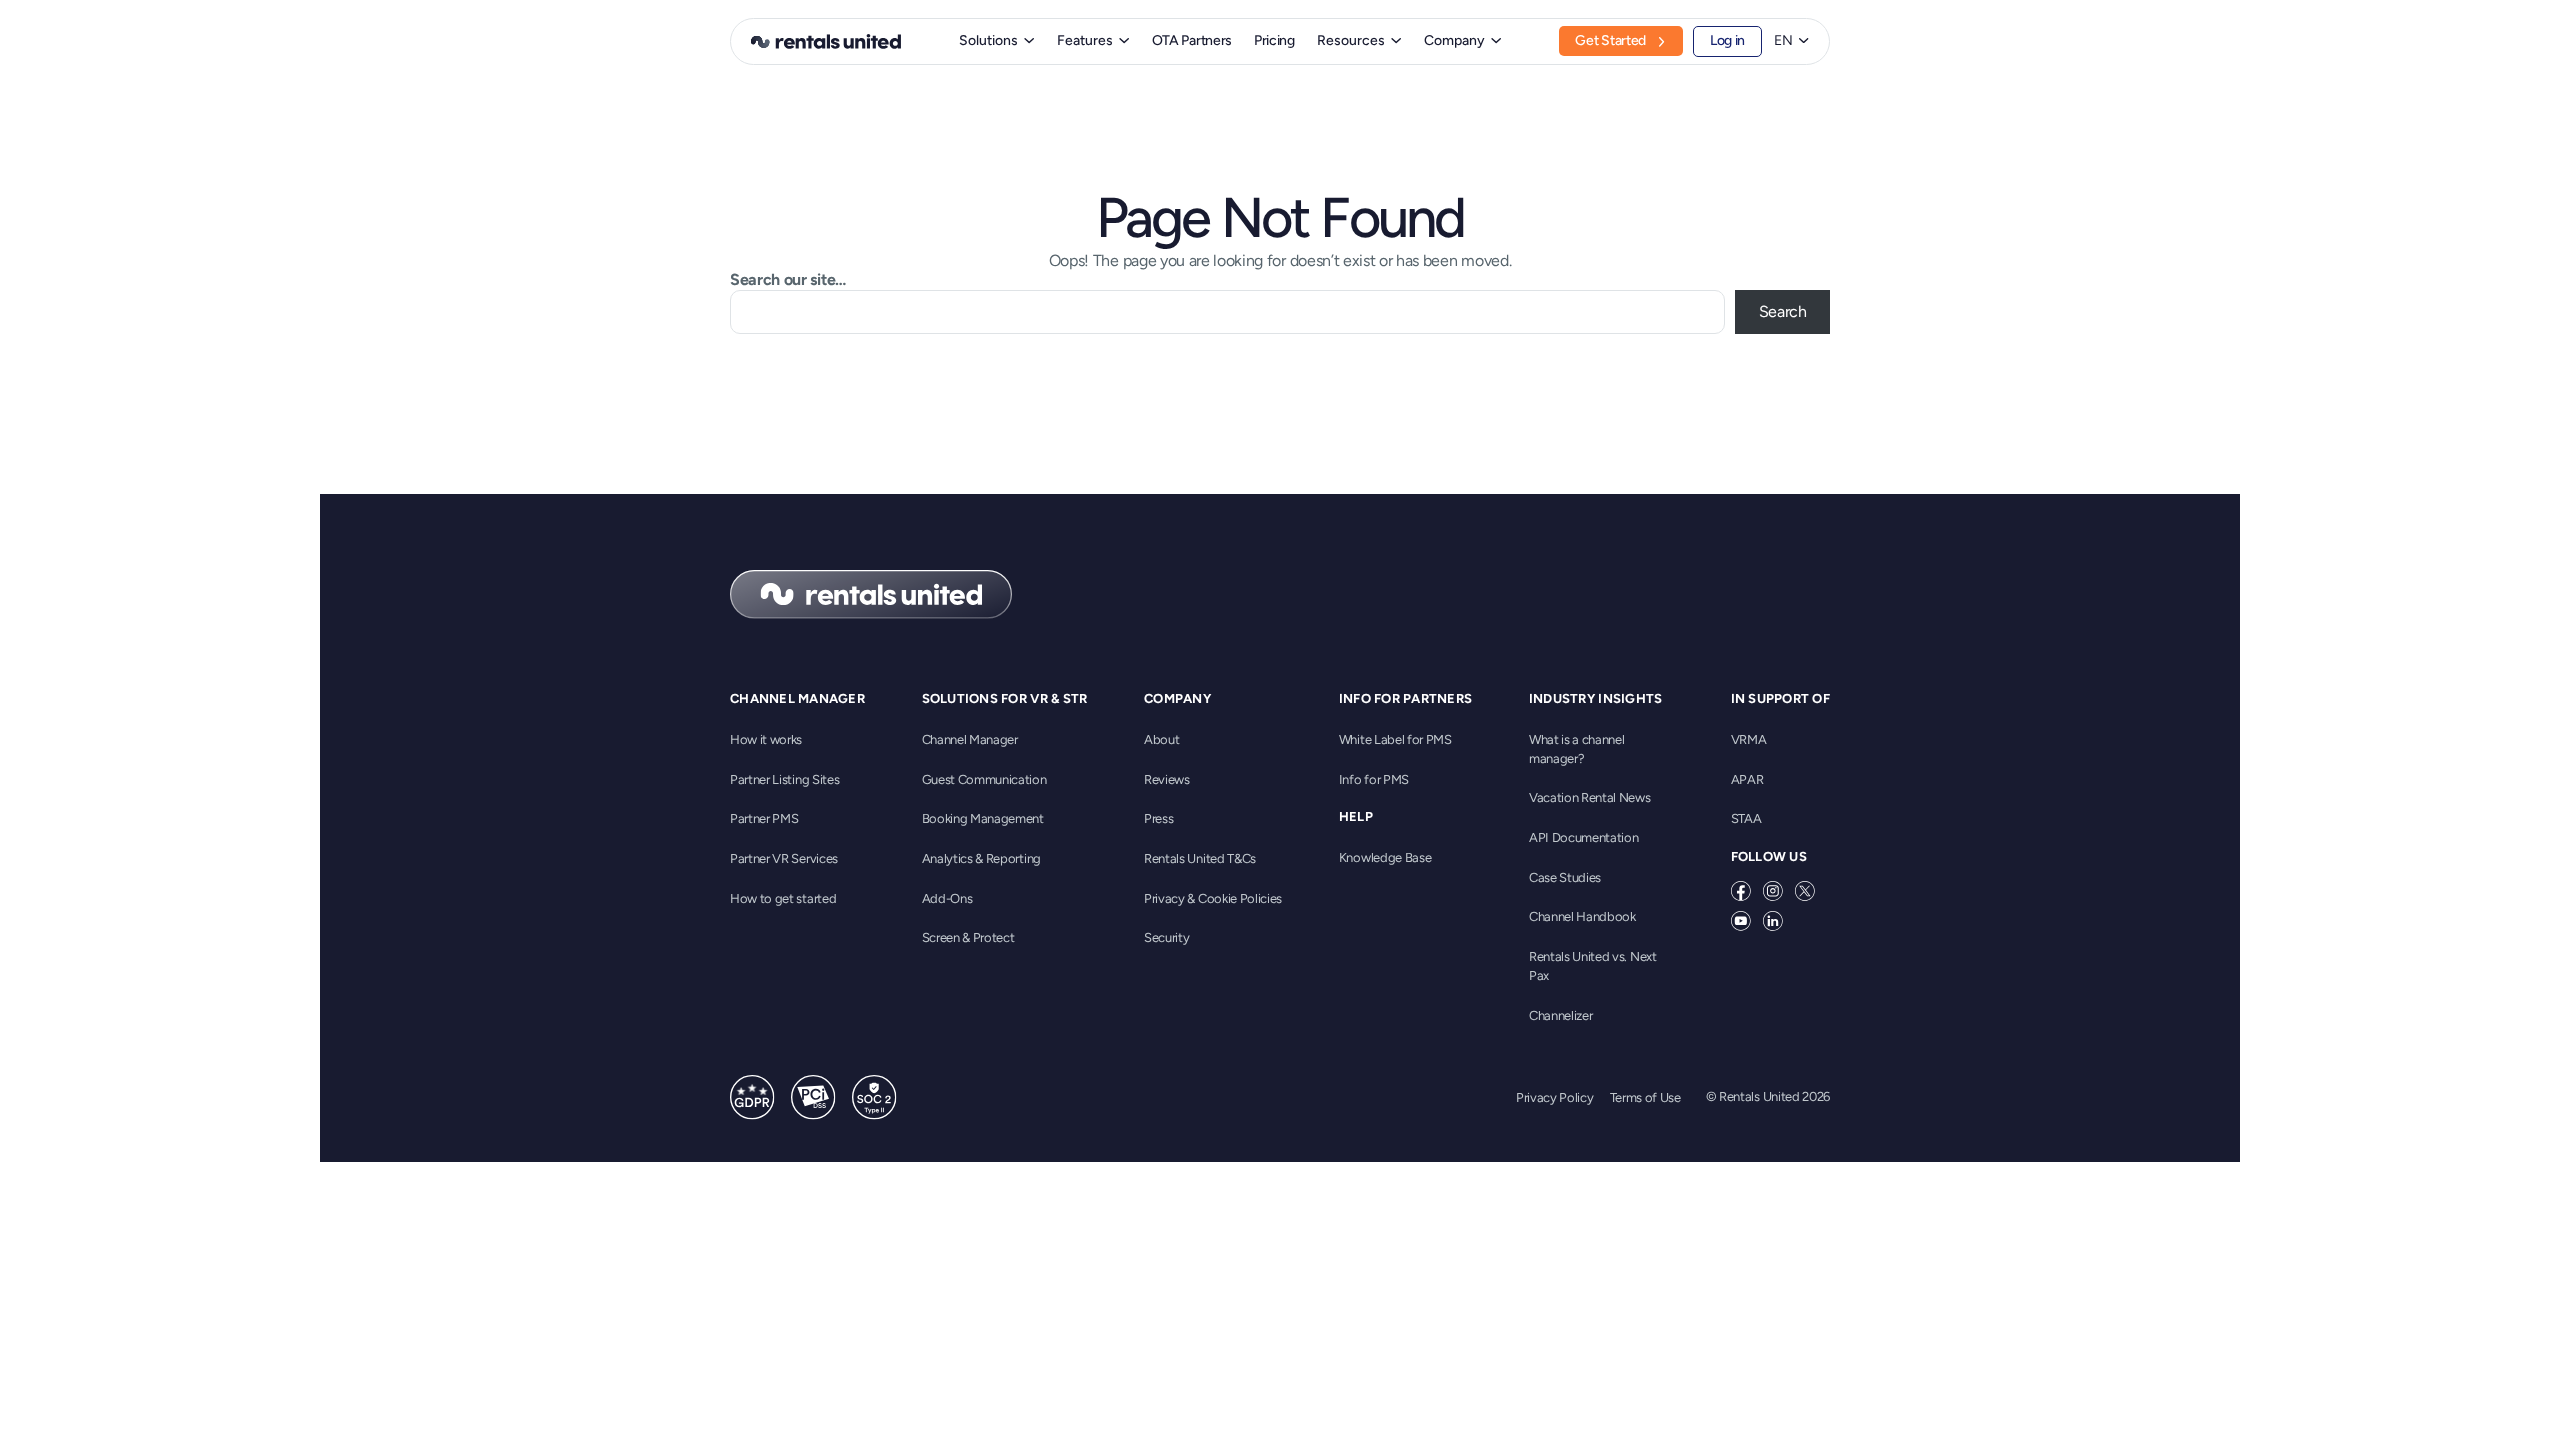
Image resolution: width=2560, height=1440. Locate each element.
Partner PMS (764, 818)
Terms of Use (1645, 1097)
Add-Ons (947, 898)
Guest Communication (984, 779)
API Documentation (1584, 837)
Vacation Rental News (1590, 797)
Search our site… (788, 279)
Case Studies (1565, 877)
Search (1783, 311)
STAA (1746, 818)
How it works (766, 739)
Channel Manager (970, 739)
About (1161, 739)
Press (1158, 818)
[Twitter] (1805, 891)
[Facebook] (1741, 891)
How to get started (783, 898)
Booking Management (983, 818)
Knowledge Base (1385, 857)
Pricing (1274, 40)
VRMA (1749, 739)
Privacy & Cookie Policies (1213, 898)
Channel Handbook (1582, 916)
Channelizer (1560, 1015)
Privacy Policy (1555, 1097)
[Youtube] (1741, 921)
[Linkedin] (1773, 921)
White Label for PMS (1395, 739)
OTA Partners (1192, 40)
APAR (1747, 779)
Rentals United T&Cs (1200, 858)
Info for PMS (1374, 779)
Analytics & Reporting (981, 858)
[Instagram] (1773, 891)
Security (1166, 937)
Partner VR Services (784, 858)
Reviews (1167, 779)
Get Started (1610, 40)
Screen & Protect (968, 937)
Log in (1727, 40)
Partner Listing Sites (784, 779)
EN (1783, 41)
